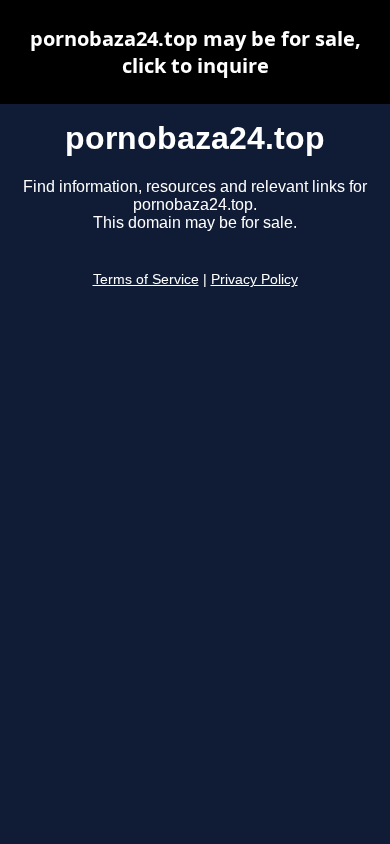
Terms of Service (146, 279)
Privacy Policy (254, 279)
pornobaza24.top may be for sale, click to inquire (195, 52)
